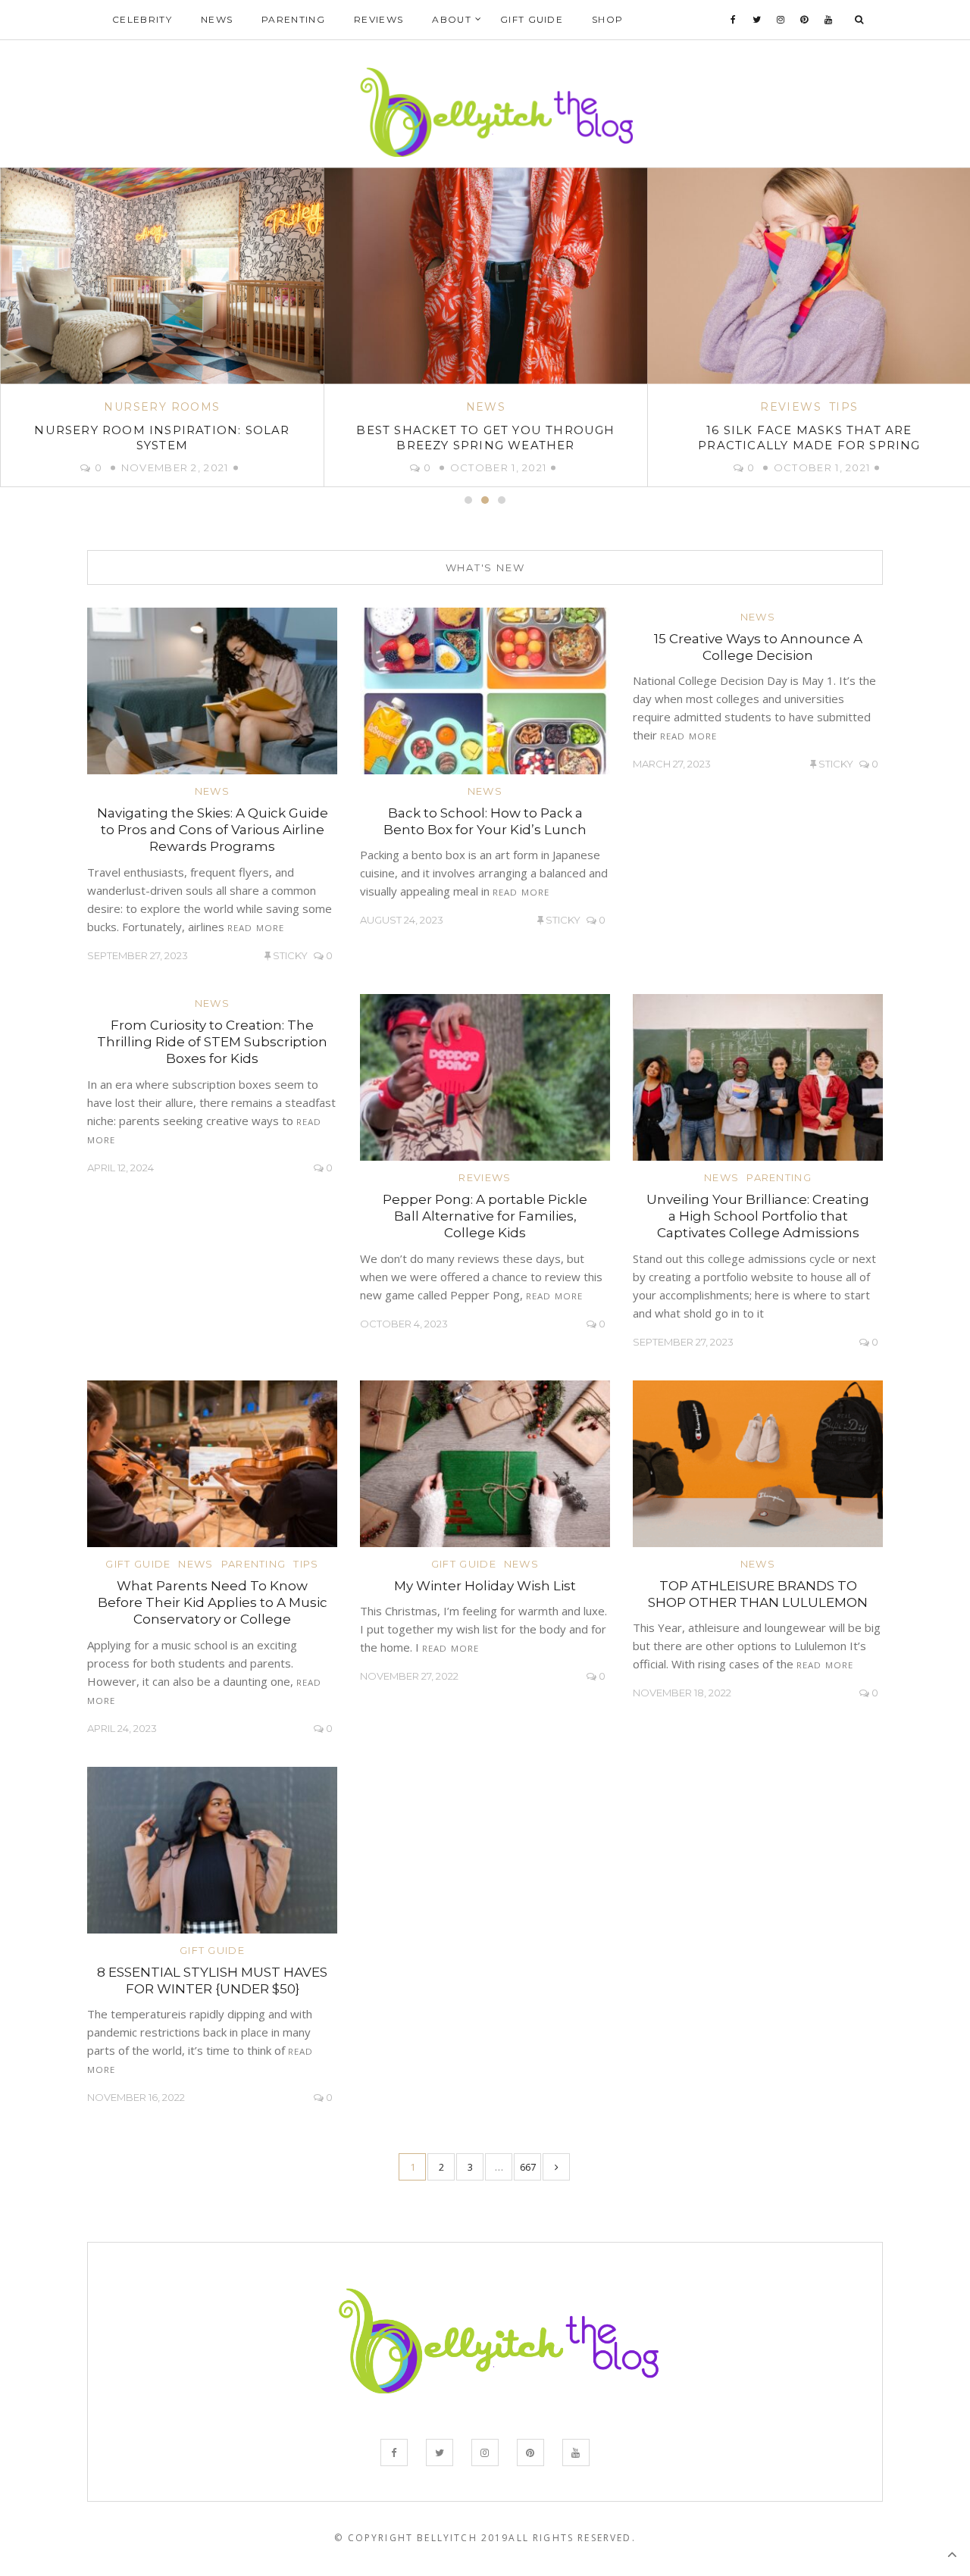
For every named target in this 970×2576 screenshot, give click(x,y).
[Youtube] (829, 20)
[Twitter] (757, 20)
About (452, 19)
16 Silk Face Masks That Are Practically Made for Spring (485, 438)
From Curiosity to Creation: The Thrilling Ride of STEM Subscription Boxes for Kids (212, 1042)
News (217, 19)
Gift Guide (532, 19)
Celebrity (142, 19)
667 (528, 2167)
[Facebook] (734, 20)
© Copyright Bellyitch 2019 (421, 2538)
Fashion (809, 407)
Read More (256, 928)
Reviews (379, 19)
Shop (607, 19)
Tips (520, 407)
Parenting (293, 19)
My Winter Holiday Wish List (485, 1586)
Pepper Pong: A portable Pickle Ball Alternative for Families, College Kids (485, 1216)
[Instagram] (781, 20)
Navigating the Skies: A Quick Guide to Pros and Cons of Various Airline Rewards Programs (213, 830)
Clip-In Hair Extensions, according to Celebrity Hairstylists (809, 438)
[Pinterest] (804, 20)
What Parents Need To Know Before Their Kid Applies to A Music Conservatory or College (213, 1602)
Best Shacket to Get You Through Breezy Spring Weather (162, 438)
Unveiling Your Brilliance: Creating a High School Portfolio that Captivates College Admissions (758, 1216)
